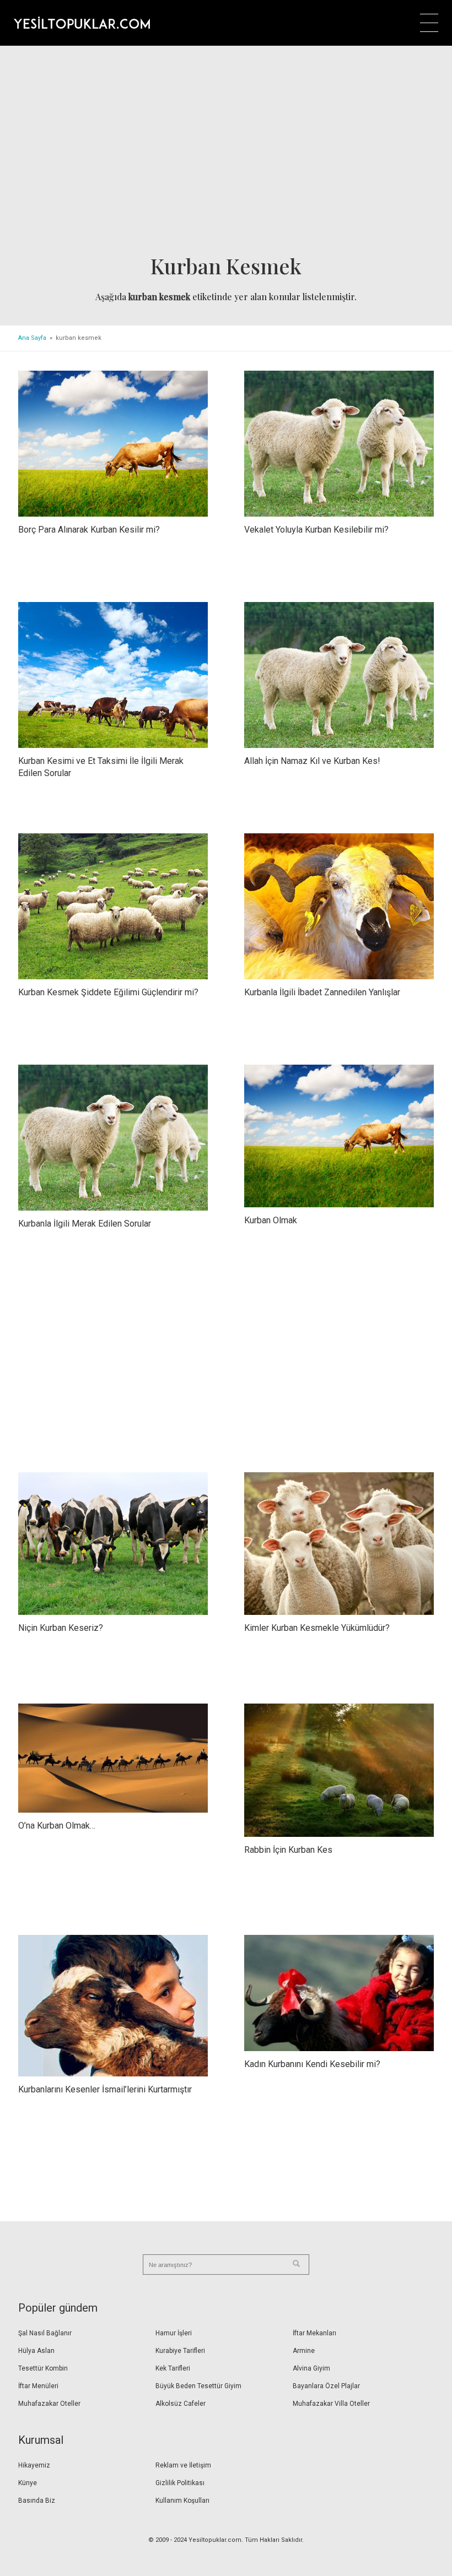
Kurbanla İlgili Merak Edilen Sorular (85, 1224)
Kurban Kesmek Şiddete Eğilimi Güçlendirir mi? (108, 992)
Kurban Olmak (271, 1220)
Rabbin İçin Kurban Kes (288, 1850)
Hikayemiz (34, 2465)
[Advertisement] (226, 154)
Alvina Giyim (311, 2368)
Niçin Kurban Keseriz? (61, 1628)
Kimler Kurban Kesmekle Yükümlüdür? (317, 1628)
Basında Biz (37, 2501)
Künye (28, 2483)
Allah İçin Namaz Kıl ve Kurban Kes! (312, 761)
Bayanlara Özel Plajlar (326, 2386)
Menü (429, 23)
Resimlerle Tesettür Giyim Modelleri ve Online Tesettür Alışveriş (82, 23)
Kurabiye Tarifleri (180, 2351)
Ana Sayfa (32, 338)
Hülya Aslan (36, 2351)
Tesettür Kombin (43, 2368)
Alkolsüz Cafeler (181, 2404)
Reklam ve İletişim (183, 2465)
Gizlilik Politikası (180, 2483)
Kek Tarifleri (173, 2368)
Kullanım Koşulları (182, 2501)
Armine (304, 2351)
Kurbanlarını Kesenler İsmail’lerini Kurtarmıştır (105, 2089)
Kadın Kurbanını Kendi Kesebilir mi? (312, 2064)
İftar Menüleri (38, 2386)
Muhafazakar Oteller (49, 2404)
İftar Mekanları (314, 2333)
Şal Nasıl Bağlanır (45, 2333)
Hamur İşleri (174, 2333)
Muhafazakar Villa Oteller (331, 2404)
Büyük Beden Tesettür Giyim (198, 2386)
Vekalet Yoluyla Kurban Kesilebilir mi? (316, 530)
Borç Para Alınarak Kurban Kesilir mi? (89, 530)
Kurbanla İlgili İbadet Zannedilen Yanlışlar (322, 992)
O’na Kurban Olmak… (57, 1826)
